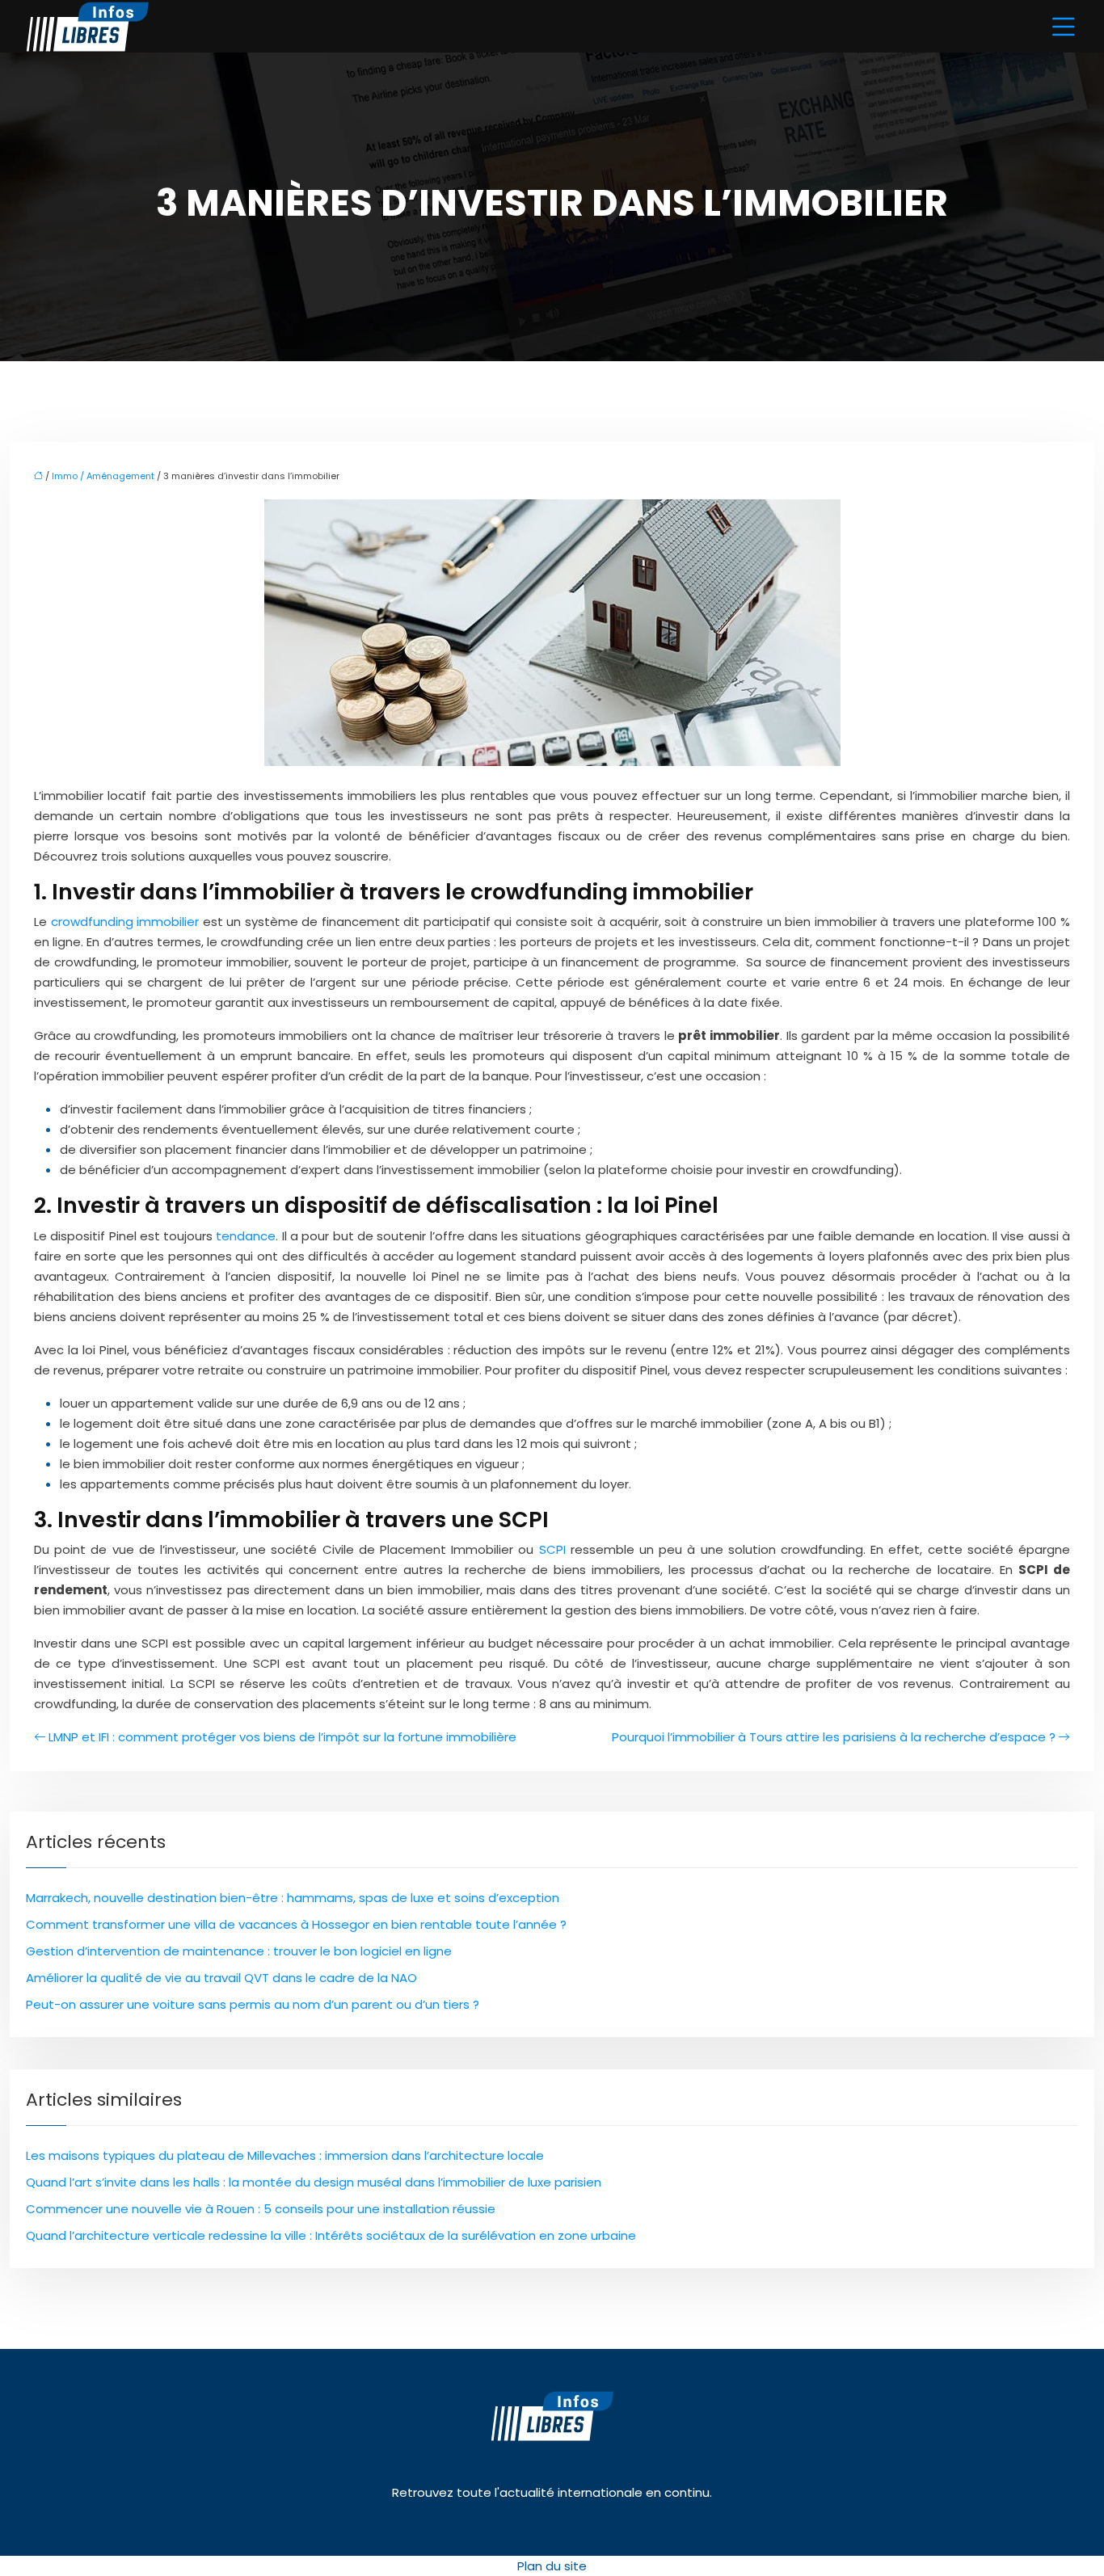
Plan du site (552, 2566)
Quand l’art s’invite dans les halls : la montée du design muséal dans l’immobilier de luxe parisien (314, 2182)
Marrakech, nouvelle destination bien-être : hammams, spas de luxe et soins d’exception (293, 1898)
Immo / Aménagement (103, 476)
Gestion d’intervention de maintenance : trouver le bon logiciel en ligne (239, 1951)
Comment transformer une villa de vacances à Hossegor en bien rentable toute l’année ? (296, 1924)
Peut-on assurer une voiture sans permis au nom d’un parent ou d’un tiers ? (253, 2004)
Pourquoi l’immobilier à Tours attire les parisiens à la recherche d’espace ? (834, 1737)
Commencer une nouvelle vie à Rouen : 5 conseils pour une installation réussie (261, 2209)
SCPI (552, 1549)
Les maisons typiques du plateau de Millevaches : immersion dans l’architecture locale (285, 2155)
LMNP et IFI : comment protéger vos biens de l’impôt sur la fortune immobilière (282, 1737)
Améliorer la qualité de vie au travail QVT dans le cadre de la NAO (221, 1978)
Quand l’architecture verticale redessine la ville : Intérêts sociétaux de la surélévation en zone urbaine (331, 2235)
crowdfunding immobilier (125, 922)
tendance (246, 1236)
